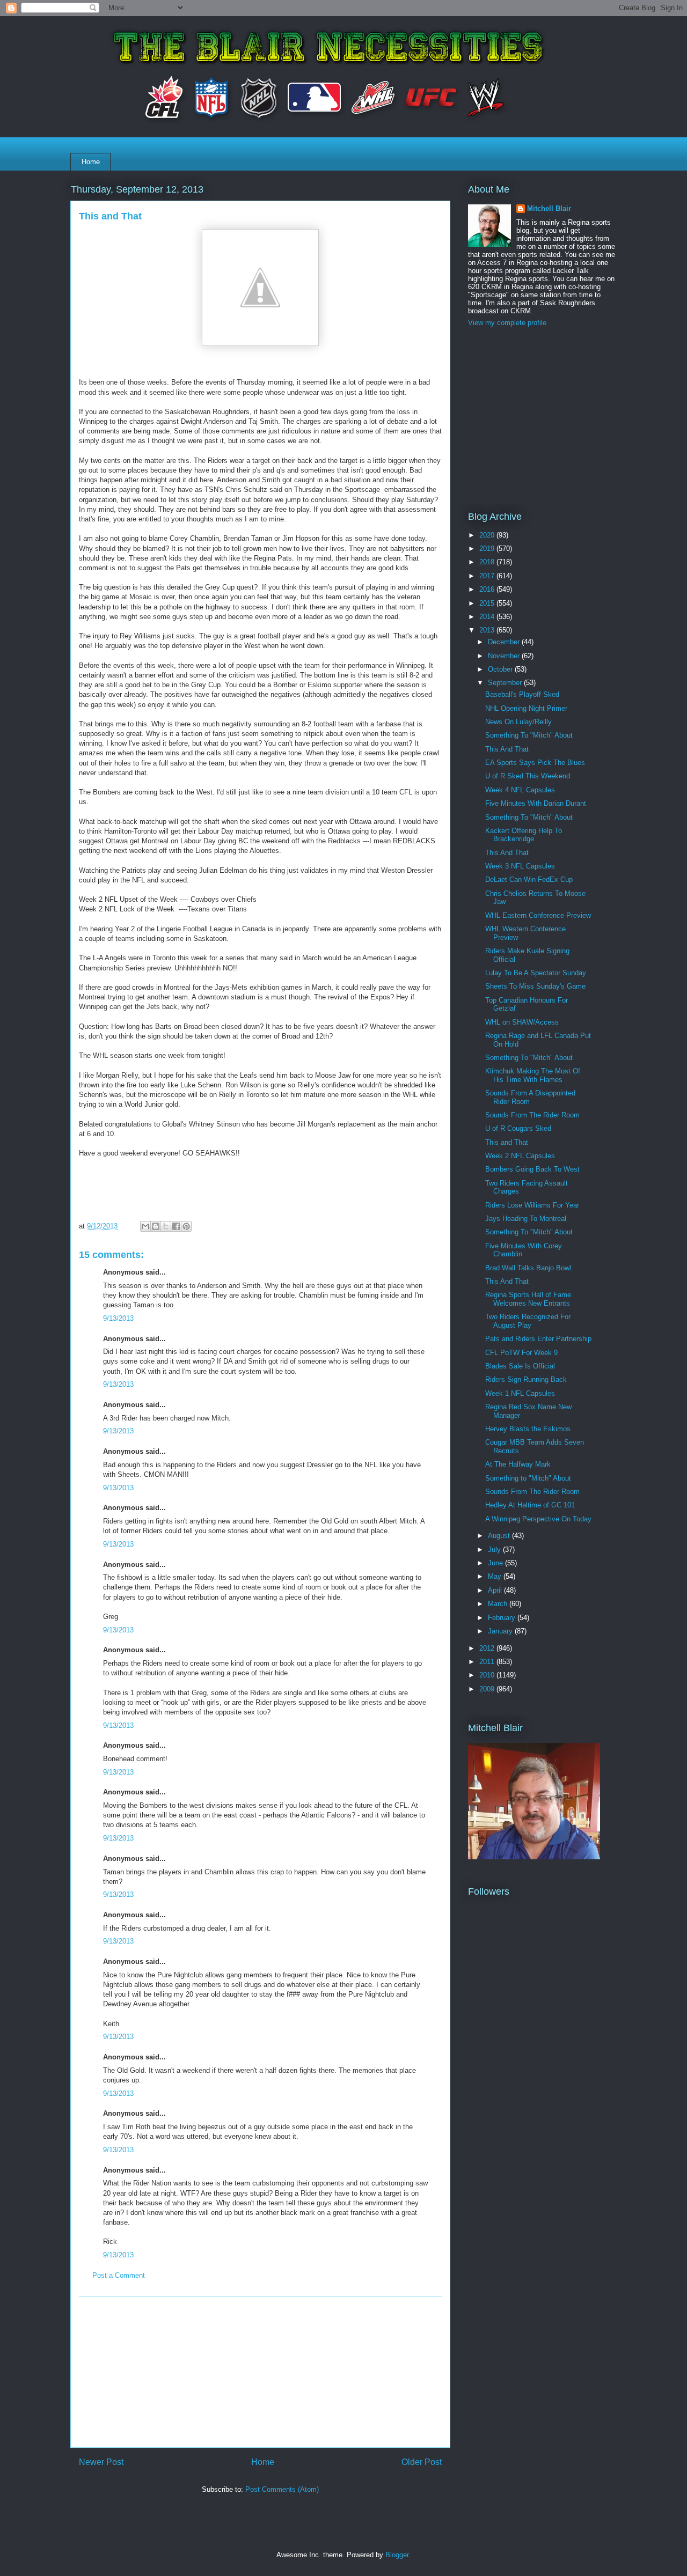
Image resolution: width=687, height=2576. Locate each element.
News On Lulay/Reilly (518, 722)
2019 (488, 549)
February (503, 1618)
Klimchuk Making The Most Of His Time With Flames (533, 1075)
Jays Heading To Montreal (526, 1219)
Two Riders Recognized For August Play (528, 1321)
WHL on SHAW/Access (522, 1022)
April (496, 1590)
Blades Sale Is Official (520, 1366)
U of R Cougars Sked (518, 1128)
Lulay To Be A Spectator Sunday (536, 973)
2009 (488, 1689)
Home (91, 162)
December (505, 642)
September (506, 683)
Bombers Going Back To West (532, 1169)
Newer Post (101, 2462)
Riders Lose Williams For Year (532, 1205)
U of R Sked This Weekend (528, 776)
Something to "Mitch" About (528, 1478)
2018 (488, 562)
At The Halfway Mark (518, 1464)
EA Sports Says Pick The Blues (535, 763)
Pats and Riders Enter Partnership (538, 1339)
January (501, 1631)
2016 (488, 589)
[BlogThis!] (156, 1226)
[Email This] (145, 1226)
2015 (488, 603)
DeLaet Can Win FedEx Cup (529, 879)
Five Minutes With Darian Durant (536, 803)
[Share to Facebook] (176, 1226)
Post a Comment (119, 2275)
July (495, 1550)
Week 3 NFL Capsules (520, 866)
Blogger (397, 2555)
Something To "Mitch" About (529, 735)
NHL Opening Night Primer (526, 708)
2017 (488, 576)
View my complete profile (507, 323)
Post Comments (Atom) (282, 2489)
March (499, 1604)
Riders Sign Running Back (526, 1379)
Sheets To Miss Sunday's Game (535, 986)
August (500, 1536)
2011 (488, 1662)
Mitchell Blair (549, 208)
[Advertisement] (260, 2372)
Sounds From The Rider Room (532, 1115)
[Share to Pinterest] (186, 1226)
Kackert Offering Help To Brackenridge (524, 835)
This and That (507, 1142)
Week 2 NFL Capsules (520, 1156)
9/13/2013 (118, 1318)
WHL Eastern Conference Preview (538, 915)
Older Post (422, 2462)
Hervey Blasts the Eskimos (528, 1429)
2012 (488, 1648)
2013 (488, 630)
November (505, 656)
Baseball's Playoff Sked (522, 694)
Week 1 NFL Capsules (520, 1393)
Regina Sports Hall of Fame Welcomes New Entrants (528, 1299)
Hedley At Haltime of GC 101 (530, 1505)
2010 (488, 1675)
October (501, 669)
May (496, 1576)
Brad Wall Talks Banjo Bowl (528, 1268)
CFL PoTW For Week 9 (521, 1353)
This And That (507, 749)
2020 (488, 535)
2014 (488, 617)
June (496, 1563)
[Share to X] (166, 1226)
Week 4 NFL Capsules (520, 790)
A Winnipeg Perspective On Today (538, 1519)
